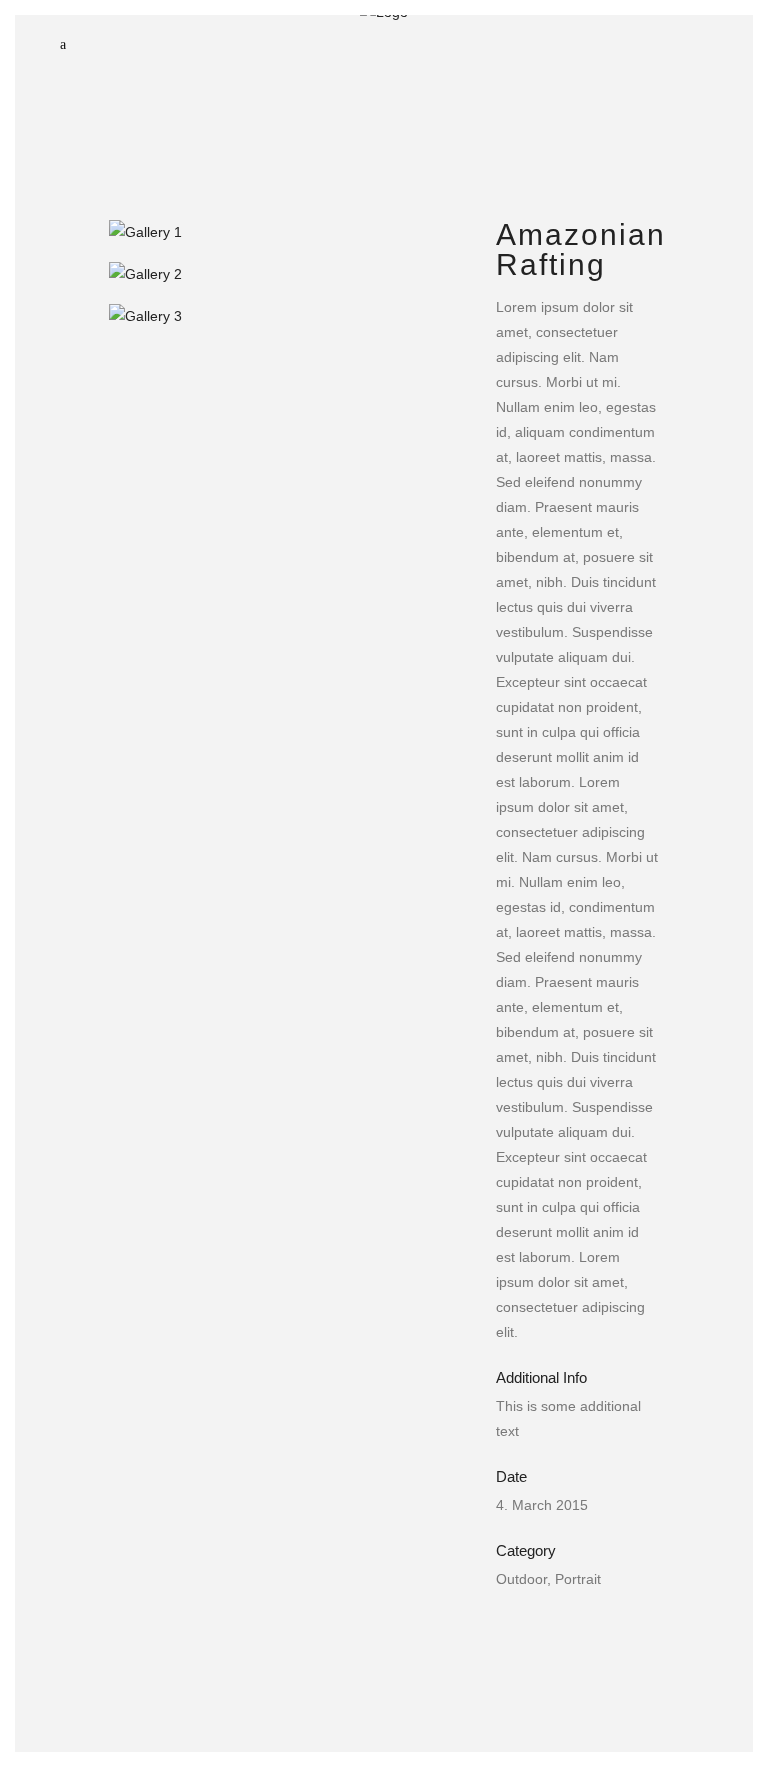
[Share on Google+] (570, 1630)
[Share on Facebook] (506, 1630)
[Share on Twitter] (538, 1630)
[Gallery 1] (282, 232)
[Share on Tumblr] (602, 1630)
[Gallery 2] (282, 274)
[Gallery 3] (282, 316)
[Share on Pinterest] (634, 1630)
